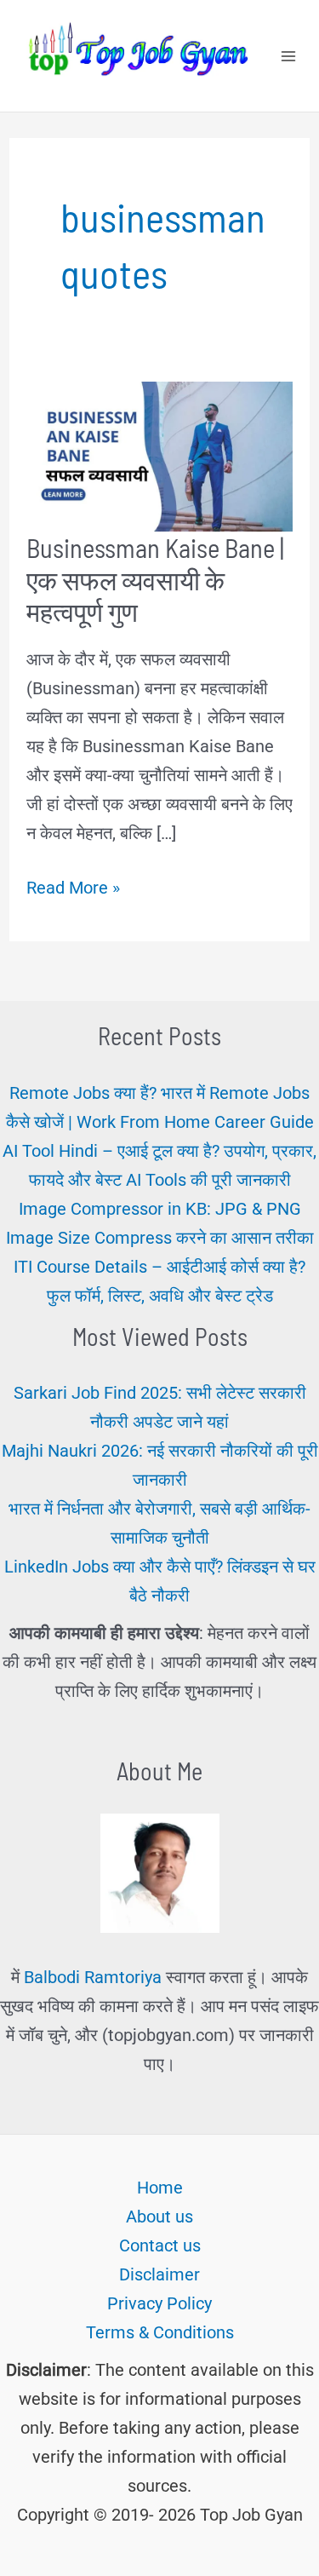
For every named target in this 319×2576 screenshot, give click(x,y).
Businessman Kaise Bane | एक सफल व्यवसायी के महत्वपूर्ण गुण (155, 579)
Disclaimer (159, 2274)
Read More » (73, 889)
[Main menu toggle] (288, 56)
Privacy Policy (159, 2303)
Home (160, 2188)
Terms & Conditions (160, 2332)
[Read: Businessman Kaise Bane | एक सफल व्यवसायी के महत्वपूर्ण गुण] (159, 455)
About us (159, 2217)
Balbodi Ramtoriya (93, 1977)
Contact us (160, 2245)
